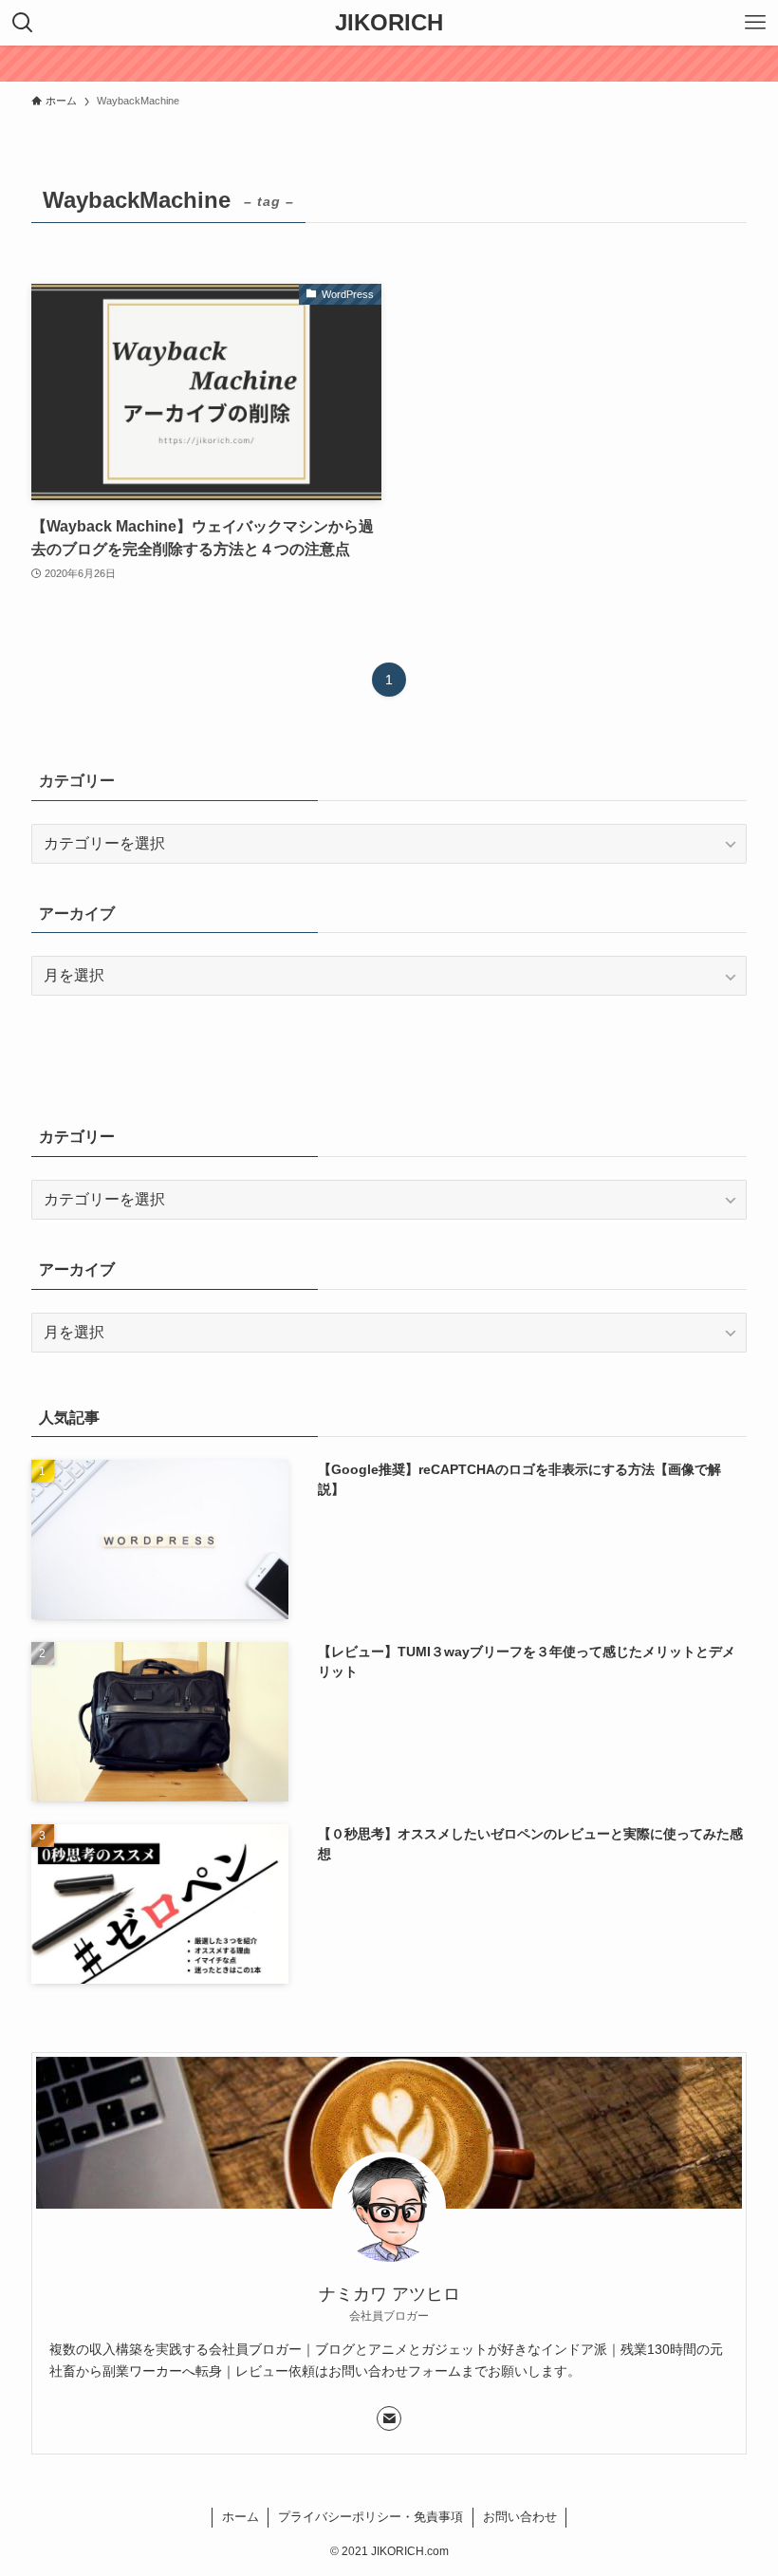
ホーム (241, 2517)
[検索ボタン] (23, 23)
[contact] (389, 2418)
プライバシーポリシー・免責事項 (370, 2517)
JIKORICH (389, 23)
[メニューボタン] (755, 23)
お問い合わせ (520, 2517)
